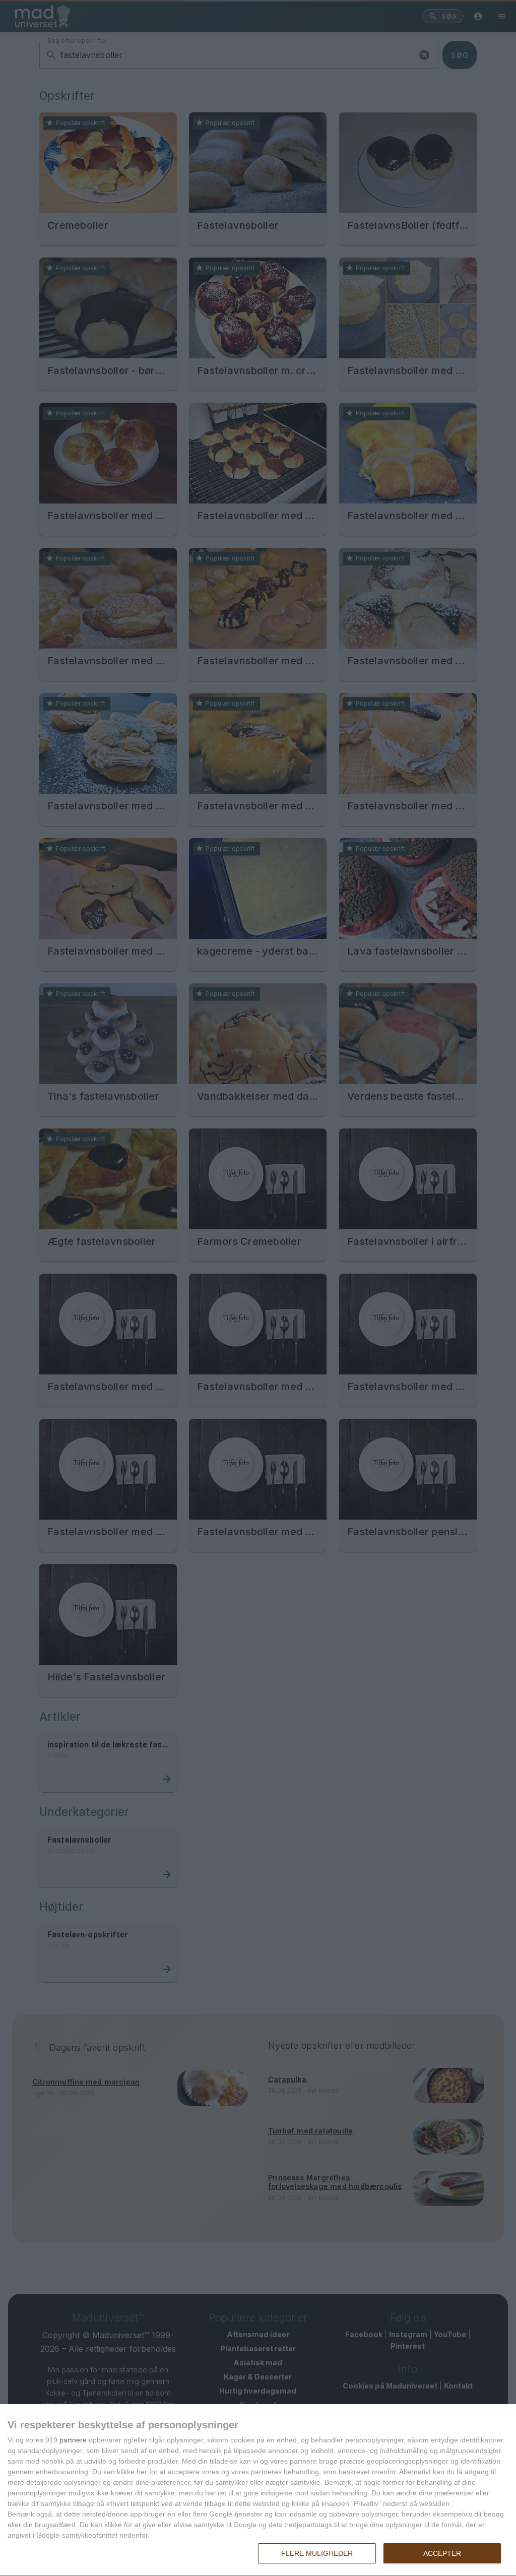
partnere (73, 2440)
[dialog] (258, 2490)
